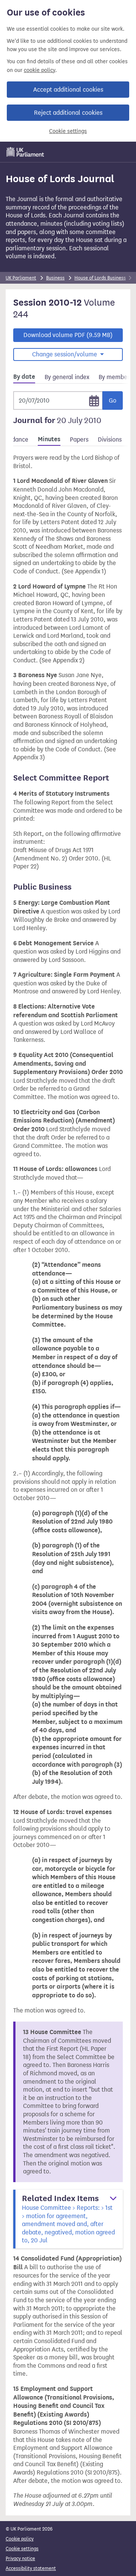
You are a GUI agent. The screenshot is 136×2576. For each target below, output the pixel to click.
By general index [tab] (67, 377)
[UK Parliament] (25, 152)
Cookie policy (20, 2539)
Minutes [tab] (49, 439)
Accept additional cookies (68, 90)
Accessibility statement (31, 2568)
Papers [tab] (79, 439)
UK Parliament (21, 278)
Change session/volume (65, 354)
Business (55, 278)
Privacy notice (20, 2558)
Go (113, 400)
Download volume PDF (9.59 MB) (68, 335)
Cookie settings (68, 131)
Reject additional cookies (68, 113)
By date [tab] (24, 377)
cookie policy (39, 70)
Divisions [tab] (110, 439)
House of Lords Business (100, 278)
